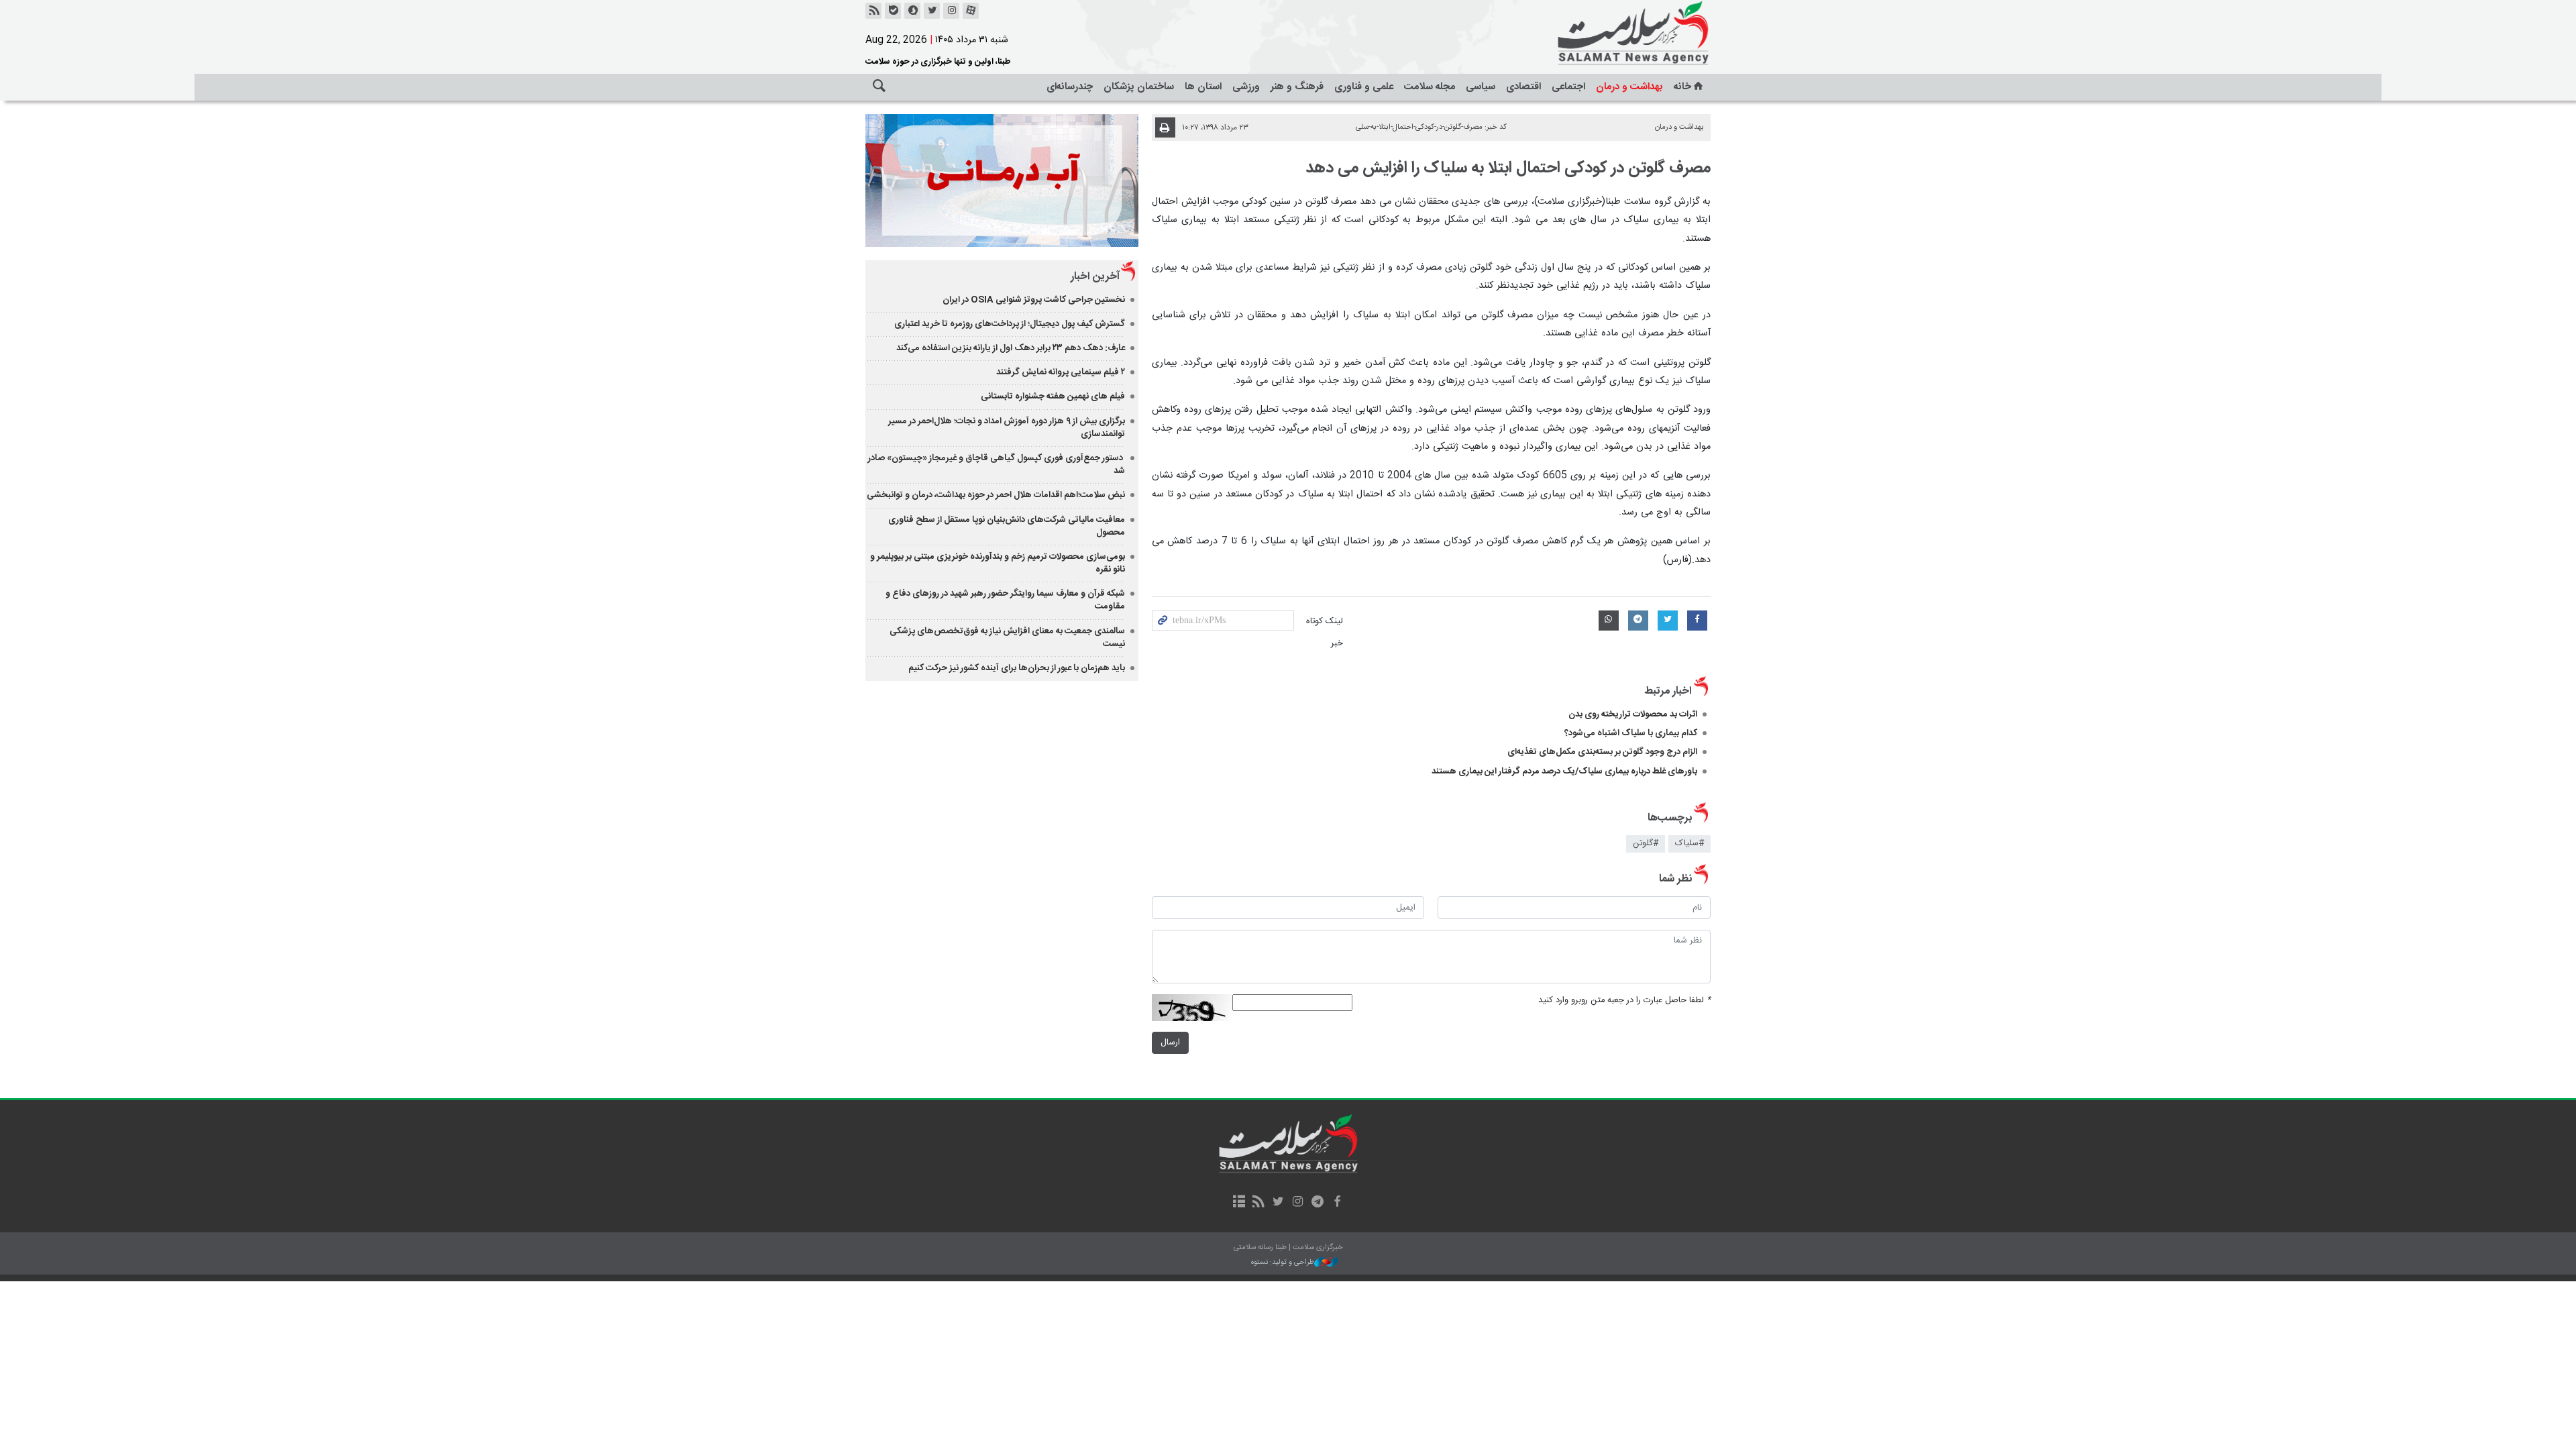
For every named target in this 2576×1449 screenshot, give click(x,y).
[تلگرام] (1317, 1203)
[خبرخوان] (873, 11)
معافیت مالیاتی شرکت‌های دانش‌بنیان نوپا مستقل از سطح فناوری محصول (1007, 526)
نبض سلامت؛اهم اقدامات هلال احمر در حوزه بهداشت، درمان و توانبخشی (996, 495)
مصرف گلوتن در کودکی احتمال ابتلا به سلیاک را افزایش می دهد (1508, 168)
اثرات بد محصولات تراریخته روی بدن (1633, 714)
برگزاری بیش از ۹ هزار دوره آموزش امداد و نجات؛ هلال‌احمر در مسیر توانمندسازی (1007, 428)
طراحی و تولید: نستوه (1283, 1263)
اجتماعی (1568, 87)
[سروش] (912, 11)
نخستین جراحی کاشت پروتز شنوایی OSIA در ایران (1034, 300)
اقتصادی (1523, 87)
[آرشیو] (1239, 1203)
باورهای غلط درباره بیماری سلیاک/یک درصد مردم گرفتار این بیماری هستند (1564, 771)
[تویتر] (932, 11)
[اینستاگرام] (951, 11)
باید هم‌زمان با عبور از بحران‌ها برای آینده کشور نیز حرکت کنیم (1017, 668)
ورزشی (1246, 87)
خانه (1682, 87)
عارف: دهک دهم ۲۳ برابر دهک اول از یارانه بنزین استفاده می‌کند (1011, 348)
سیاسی (1481, 87)
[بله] (893, 11)
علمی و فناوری (1364, 87)
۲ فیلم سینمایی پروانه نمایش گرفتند (1061, 372)
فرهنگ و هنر (1297, 87)
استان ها (1203, 87)
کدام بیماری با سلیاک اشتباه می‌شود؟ (1631, 733)
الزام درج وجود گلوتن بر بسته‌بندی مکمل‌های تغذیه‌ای (1602, 752)
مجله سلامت (1430, 87)
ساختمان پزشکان (1139, 87)
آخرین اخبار (1095, 277)
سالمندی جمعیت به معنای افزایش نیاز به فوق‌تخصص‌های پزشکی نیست (1007, 638)
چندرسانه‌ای (1070, 87)
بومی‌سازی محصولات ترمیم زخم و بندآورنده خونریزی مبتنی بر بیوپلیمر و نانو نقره (998, 563)
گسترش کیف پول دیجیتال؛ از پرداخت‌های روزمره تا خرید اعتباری (1010, 324)
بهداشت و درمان (1629, 87)
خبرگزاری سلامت (1603, 34)
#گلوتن (1646, 844)
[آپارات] (971, 11)
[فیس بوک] (1337, 1203)
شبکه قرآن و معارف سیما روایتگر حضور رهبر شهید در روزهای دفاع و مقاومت (1005, 600)
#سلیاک (1689, 844)
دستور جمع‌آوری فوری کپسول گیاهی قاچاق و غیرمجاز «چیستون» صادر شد (997, 465)
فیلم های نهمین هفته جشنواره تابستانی (1053, 396)
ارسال (1170, 1043)
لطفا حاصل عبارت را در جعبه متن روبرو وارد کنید (1624, 1001)
